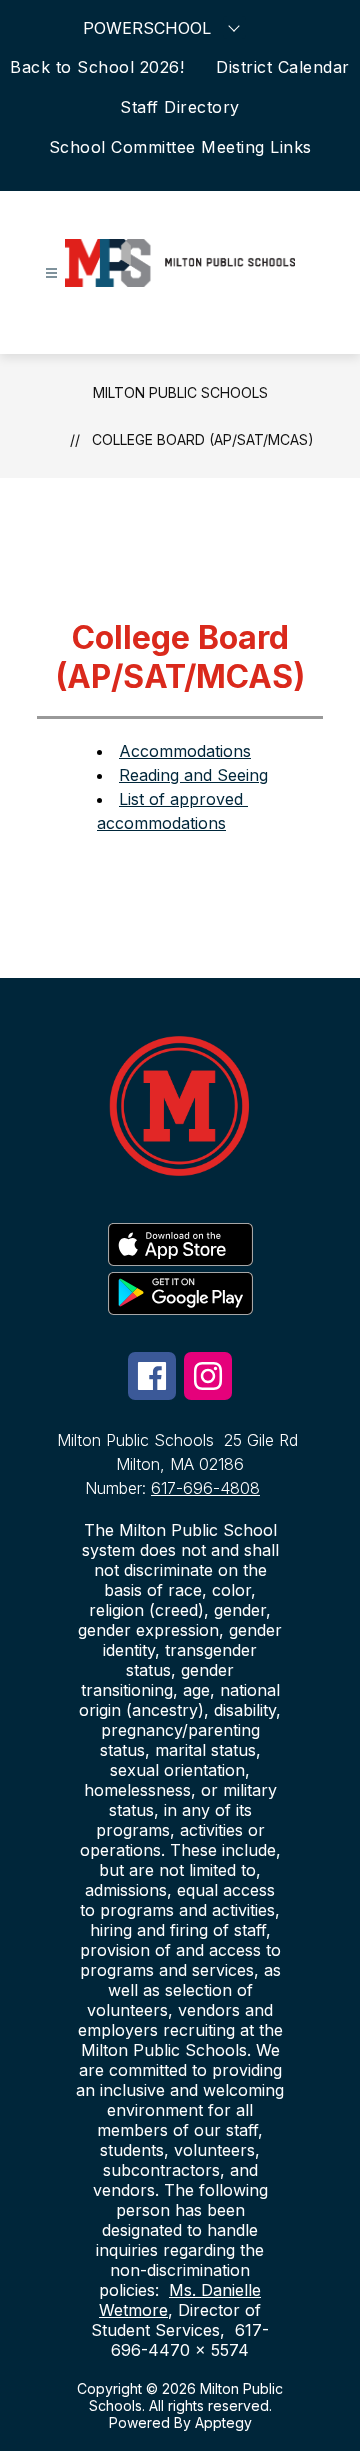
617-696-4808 (205, 1488)
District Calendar (283, 67)
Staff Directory (180, 107)
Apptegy (223, 2422)
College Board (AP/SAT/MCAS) (203, 439)
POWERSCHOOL (147, 28)
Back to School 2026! (97, 67)
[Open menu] (51, 273)
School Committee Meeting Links (180, 147)
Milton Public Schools (180, 392)
